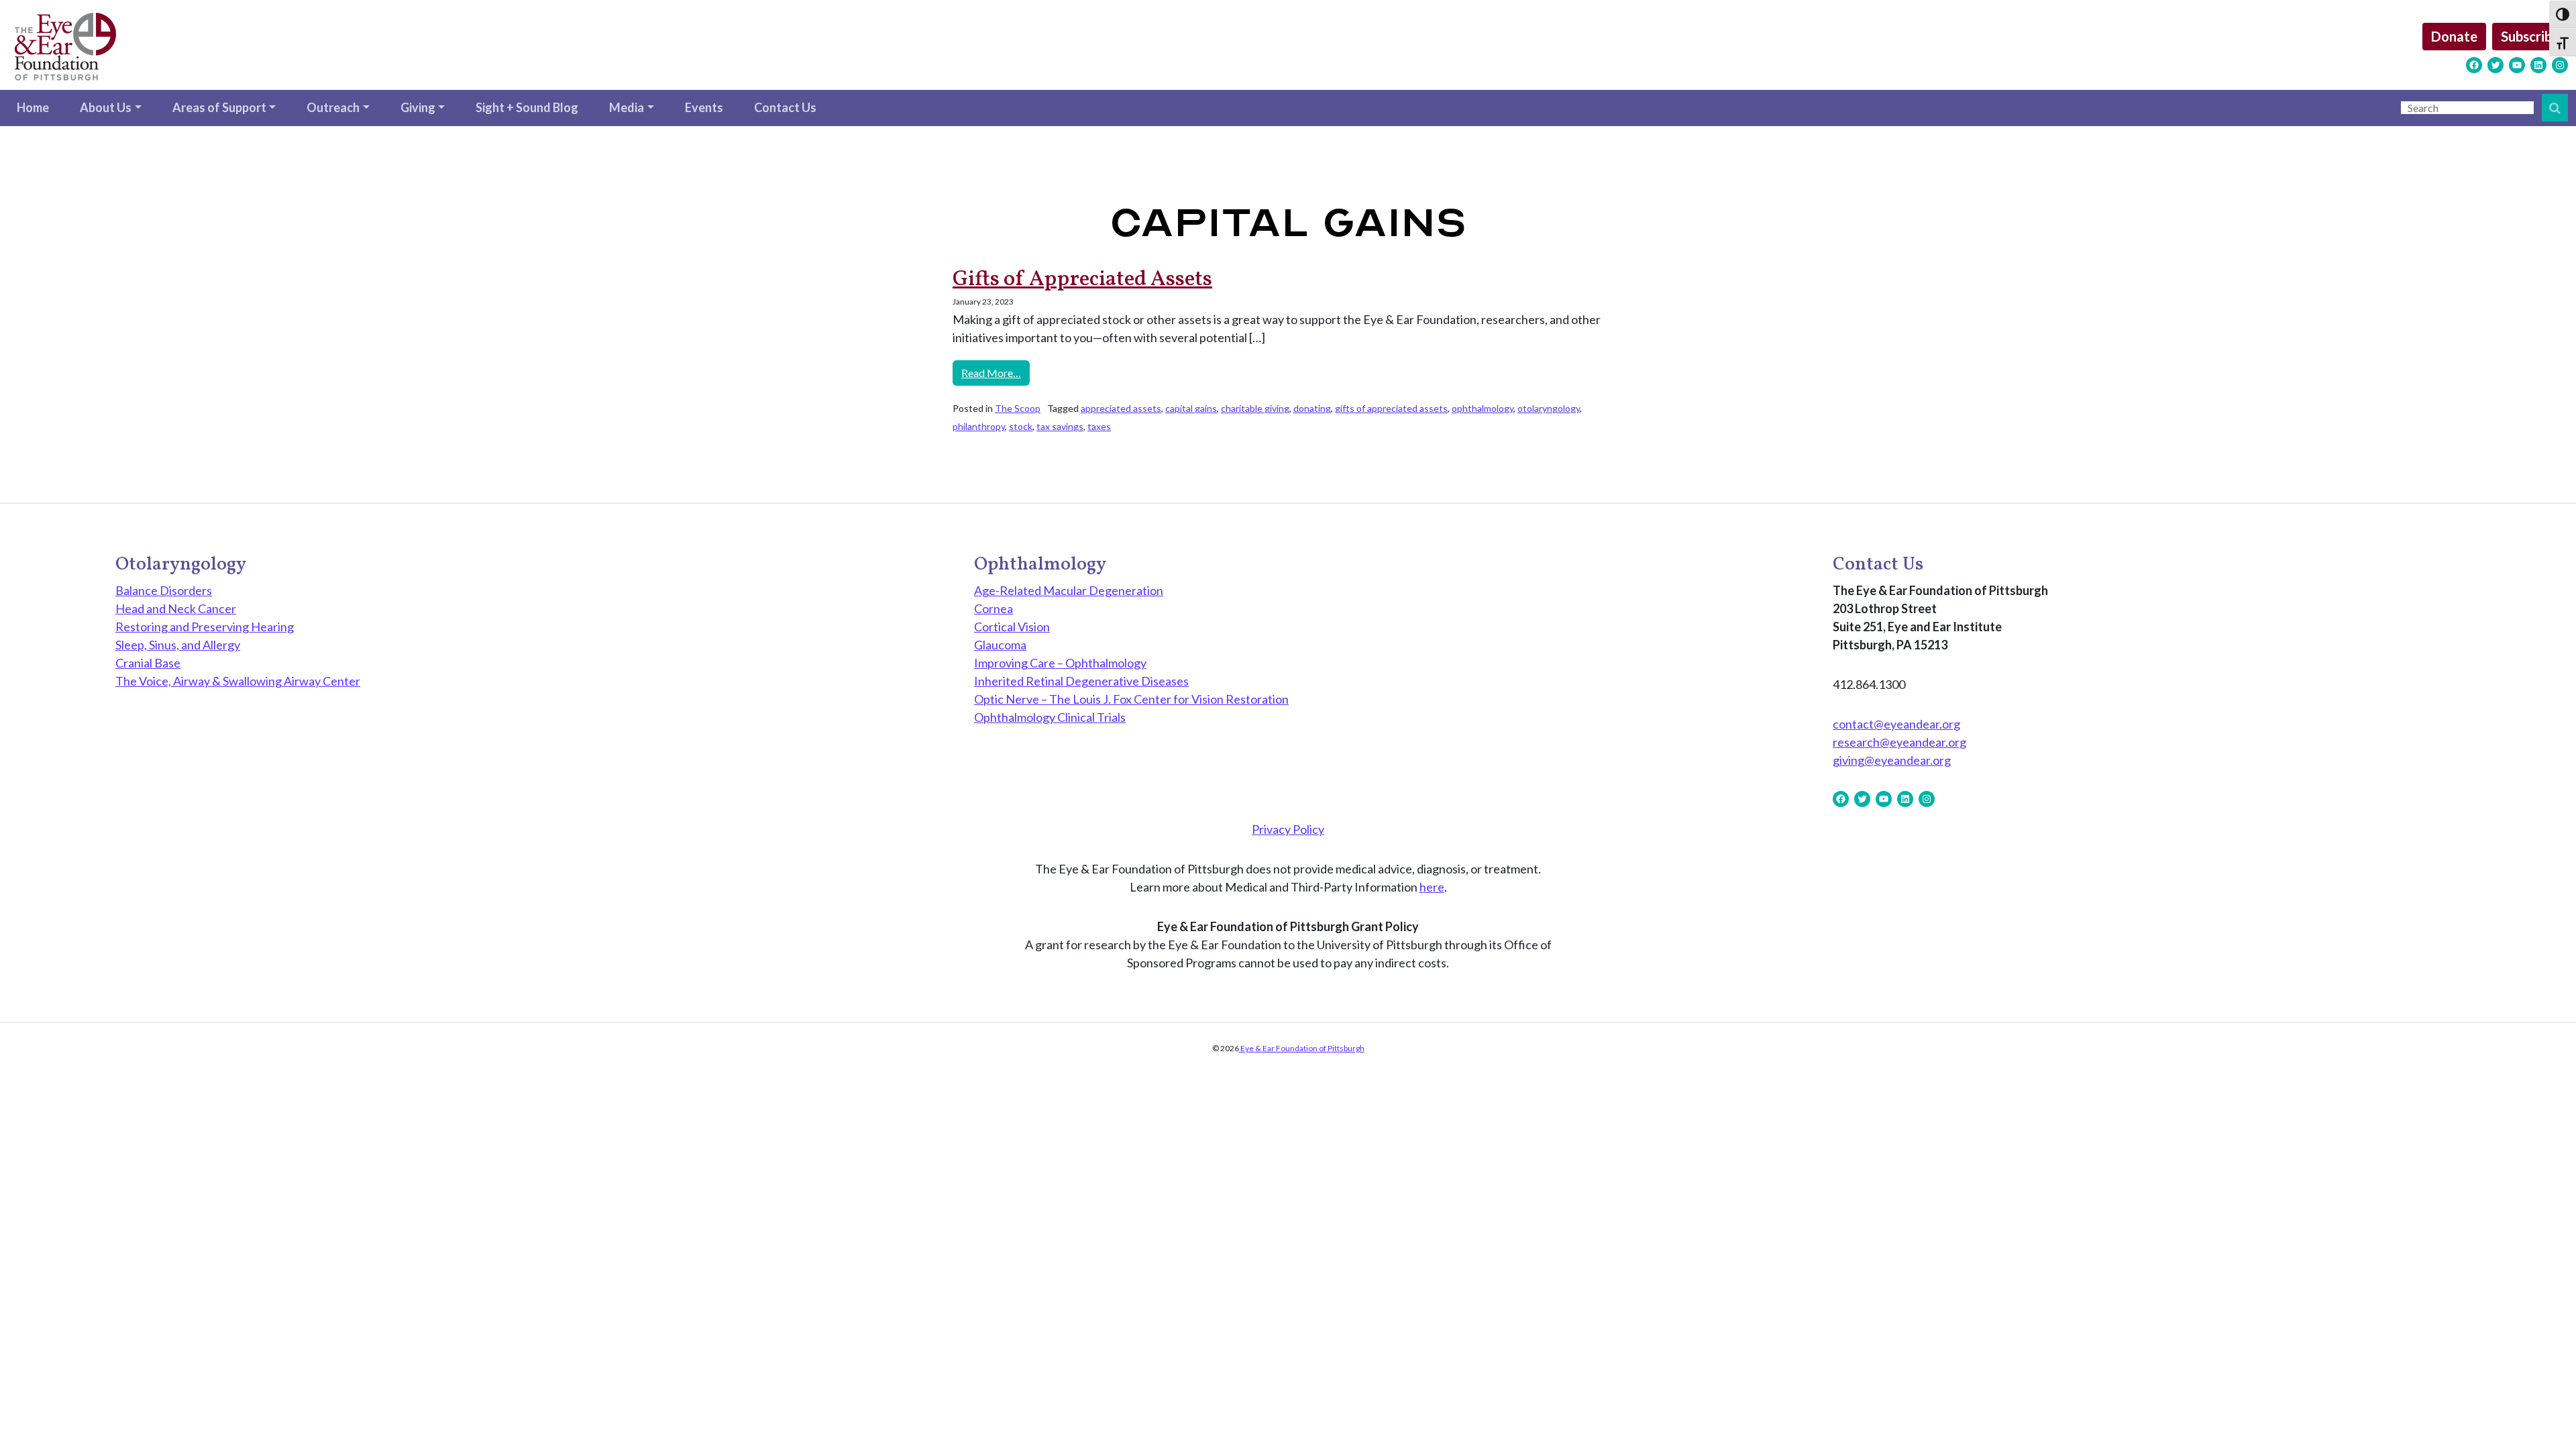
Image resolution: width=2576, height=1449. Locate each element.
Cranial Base (148, 663)
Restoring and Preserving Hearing (205, 627)
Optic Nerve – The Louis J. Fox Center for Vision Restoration (1131, 699)
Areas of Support (219, 107)
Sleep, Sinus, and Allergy (178, 645)
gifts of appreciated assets (1391, 408)
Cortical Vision (1012, 627)
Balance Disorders (164, 590)
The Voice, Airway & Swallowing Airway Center (238, 681)
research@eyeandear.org (1899, 742)
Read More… (996, 372)
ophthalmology (1483, 408)
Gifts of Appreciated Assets (1082, 280)
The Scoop (1018, 408)
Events (704, 107)
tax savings (1060, 426)
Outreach (333, 107)
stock (1021, 426)
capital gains (1191, 408)
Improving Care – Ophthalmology (1060, 663)
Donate (2454, 36)
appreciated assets (1121, 408)
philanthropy (979, 426)
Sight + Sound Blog (527, 107)
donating (1312, 408)
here (1432, 887)
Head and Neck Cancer (176, 608)
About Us (106, 107)
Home (33, 107)
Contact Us (785, 107)
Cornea (994, 608)
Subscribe (2530, 36)
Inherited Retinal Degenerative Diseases (1081, 681)
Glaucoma (1000, 645)
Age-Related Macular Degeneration (1069, 590)
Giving (418, 107)
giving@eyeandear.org (1892, 760)
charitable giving (1255, 408)
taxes (1099, 426)
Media (627, 107)
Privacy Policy (1288, 829)
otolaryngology (1549, 408)
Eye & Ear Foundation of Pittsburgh (1302, 1048)
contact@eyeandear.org (1896, 724)
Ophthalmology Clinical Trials (1050, 717)
